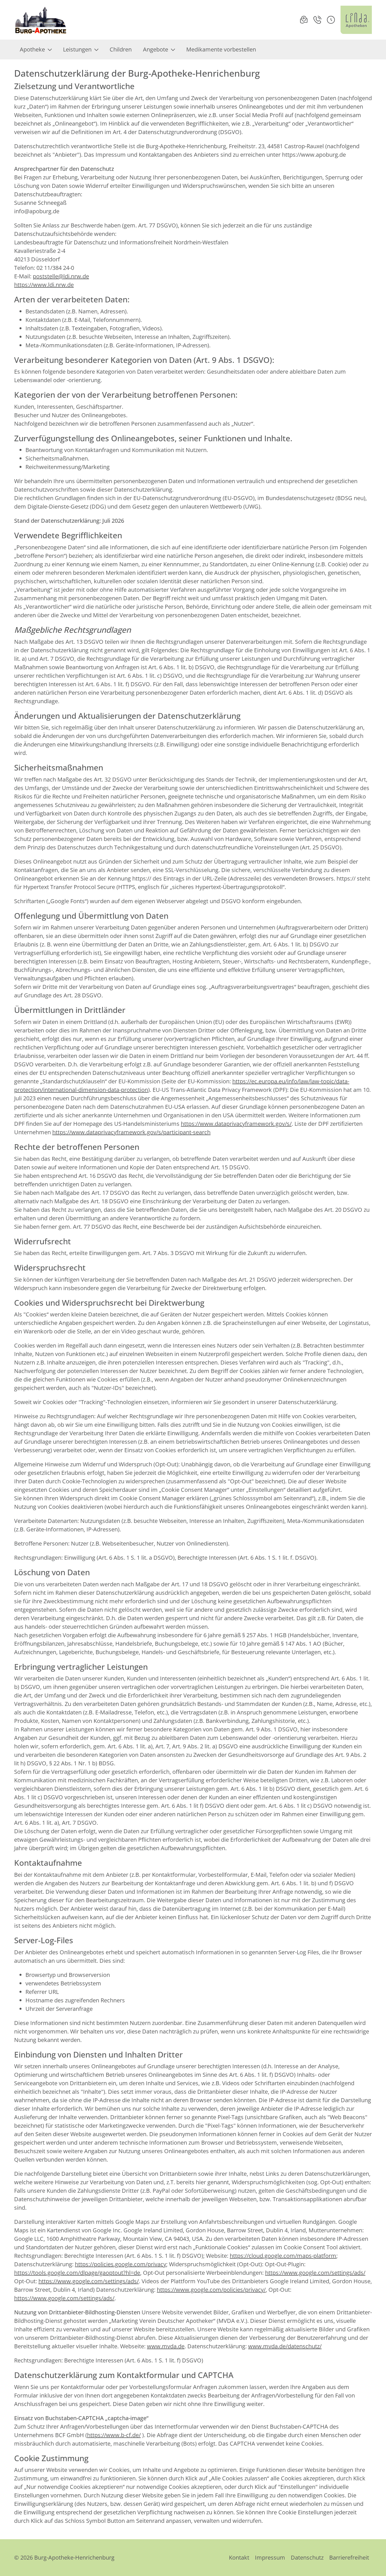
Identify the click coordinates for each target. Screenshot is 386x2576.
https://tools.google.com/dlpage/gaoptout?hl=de (77, 2273)
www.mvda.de (166, 2346)
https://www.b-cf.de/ (114, 2435)
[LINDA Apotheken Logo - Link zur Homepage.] (356, 20)
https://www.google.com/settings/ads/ (315, 2273)
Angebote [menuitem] (156, 49)
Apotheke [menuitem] (32, 49)
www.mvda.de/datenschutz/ (285, 2346)
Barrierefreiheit (349, 2557)
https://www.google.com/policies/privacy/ (211, 2290)
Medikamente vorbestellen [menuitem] (221, 49)
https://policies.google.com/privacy (121, 2264)
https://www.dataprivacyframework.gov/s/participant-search (131, 1132)
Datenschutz (307, 2557)
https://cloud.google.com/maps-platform (283, 2256)
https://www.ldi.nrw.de (44, 285)
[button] (331, 20)
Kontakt (239, 2557)
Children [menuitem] (121, 49)
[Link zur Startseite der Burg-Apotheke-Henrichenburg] (41, 20)
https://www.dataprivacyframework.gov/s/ (236, 1124)
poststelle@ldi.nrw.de (61, 276)
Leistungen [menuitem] (77, 49)
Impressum (270, 2557)
